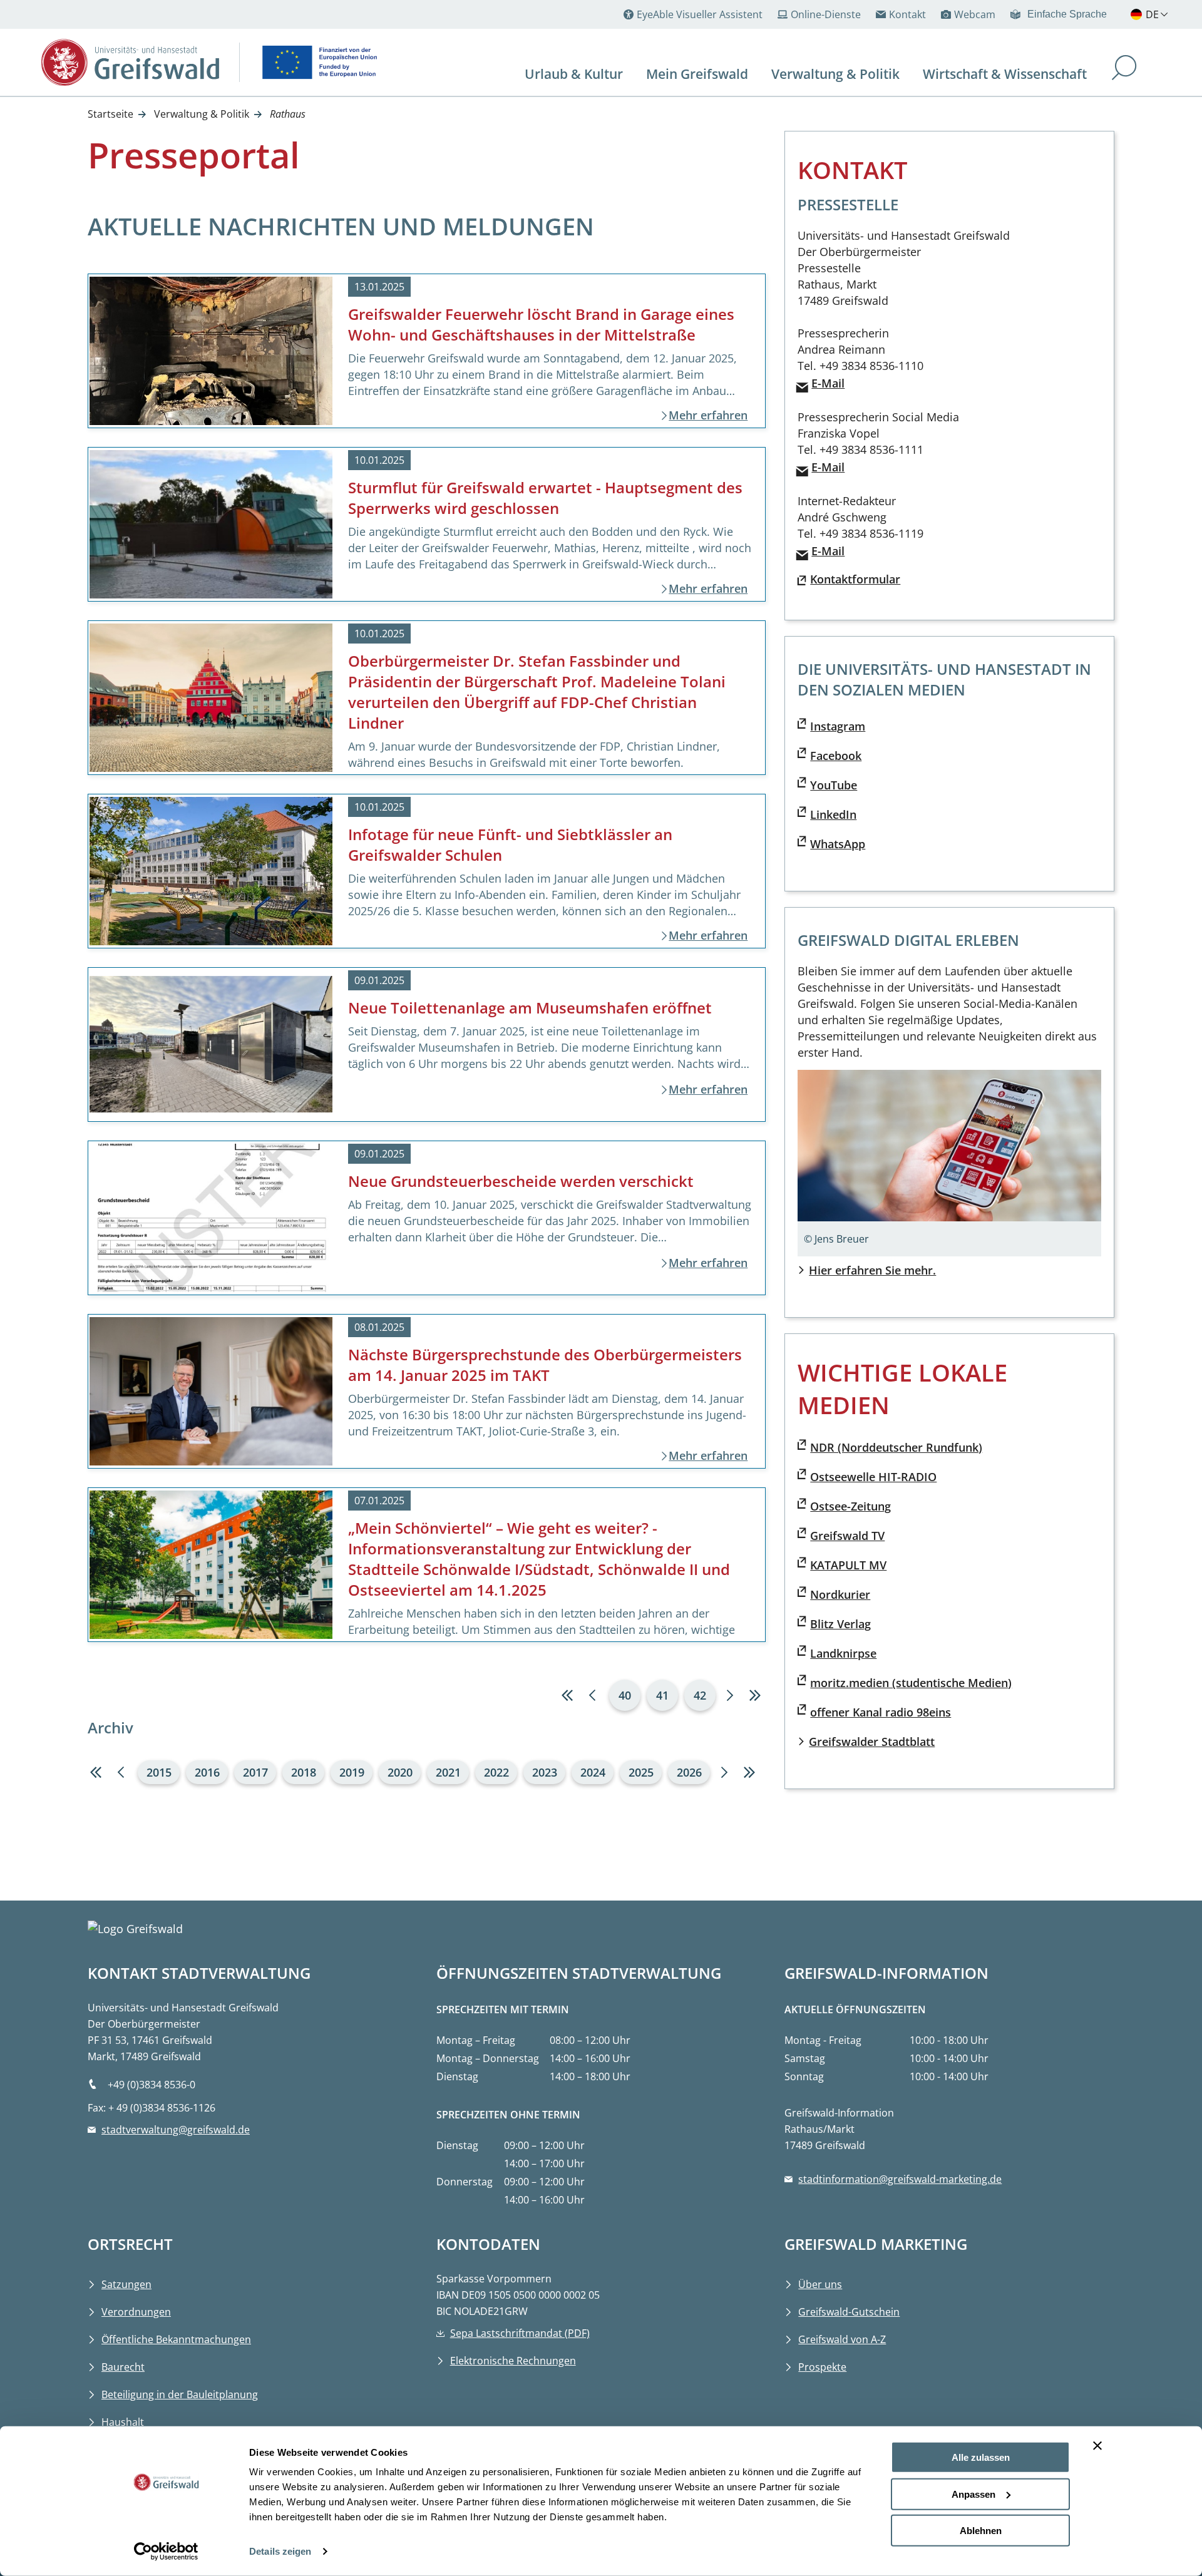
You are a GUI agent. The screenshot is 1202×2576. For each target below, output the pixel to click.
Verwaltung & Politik (202, 114)
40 (625, 1695)
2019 (352, 1772)
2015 (159, 1772)
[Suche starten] (1124, 69)
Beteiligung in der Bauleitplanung (180, 2394)
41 (662, 1695)
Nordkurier (840, 1594)
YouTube (834, 785)
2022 (496, 1772)
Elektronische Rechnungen (513, 2361)
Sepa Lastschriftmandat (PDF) (520, 2333)
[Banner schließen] (1097, 2446)
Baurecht (123, 2367)
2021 (448, 1772)
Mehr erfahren (708, 415)
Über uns (820, 2284)
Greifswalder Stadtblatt (872, 1742)
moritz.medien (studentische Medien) (911, 1683)
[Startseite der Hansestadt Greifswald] (130, 62)
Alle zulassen (981, 2457)
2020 (400, 1772)
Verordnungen (136, 2312)
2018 (304, 1772)
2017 (255, 1772)
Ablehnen (981, 2531)
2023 (545, 1772)
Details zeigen (280, 2551)
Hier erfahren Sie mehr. (872, 1270)
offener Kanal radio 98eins (881, 1712)
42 (700, 1695)
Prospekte (822, 2367)
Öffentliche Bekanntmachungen (176, 2339)
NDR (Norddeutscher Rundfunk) (896, 1447)
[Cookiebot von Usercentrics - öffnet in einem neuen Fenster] (166, 2552)
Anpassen (973, 2494)
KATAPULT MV (848, 1565)
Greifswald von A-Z (842, 2339)
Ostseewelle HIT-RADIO (873, 1477)
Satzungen (126, 2284)
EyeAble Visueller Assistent (700, 14)
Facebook (836, 756)
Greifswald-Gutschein (849, 2312)
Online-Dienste (826, 14)
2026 (689, 1772)
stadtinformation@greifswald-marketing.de (900, 2179)
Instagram (838, 726)
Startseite (110, 114)
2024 (593, 1772)
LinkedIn (833, 814)
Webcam (975, 14)
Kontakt (907, 14)
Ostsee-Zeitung (850, 1506)
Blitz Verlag (840, 1624)
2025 (641, 1772)
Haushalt (123, 2422)
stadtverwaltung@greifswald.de (176, 2130)
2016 (207, 1772)
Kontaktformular (855, 579)
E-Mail (828, 383)
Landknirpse (843, 1653)
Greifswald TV (847, 1536)
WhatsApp (838, 844)
